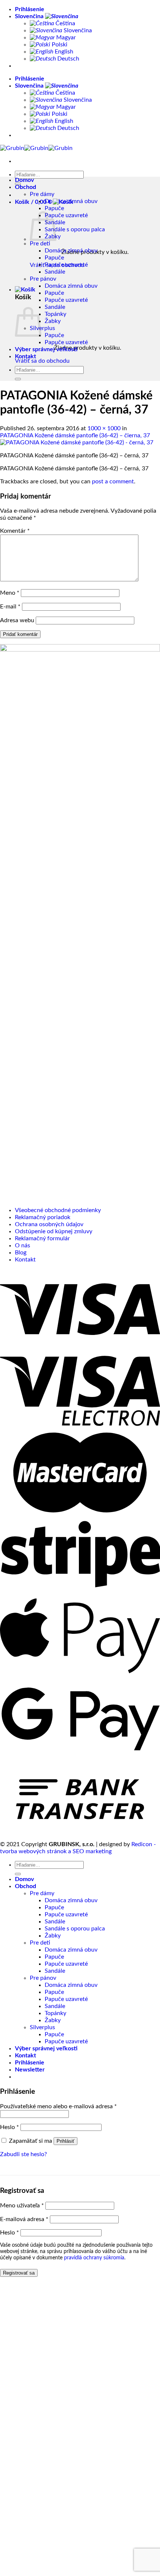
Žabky (53, 321)
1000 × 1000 (104, 428)
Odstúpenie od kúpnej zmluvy (54, 1231)
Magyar (65, 37)
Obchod (25, 187)
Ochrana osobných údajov (49, 1224)
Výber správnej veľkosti (46, 349)
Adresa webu (17, 620)
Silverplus (42, 328)
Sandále (55, 272)
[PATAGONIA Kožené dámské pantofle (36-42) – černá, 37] (77, 443)
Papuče (54, 208)
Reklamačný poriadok (43, 1217)
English (63, 52)
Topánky (55, 314)
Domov (24, 180)
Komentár (15, 531)
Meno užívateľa (22, 2206)
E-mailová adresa (24, 2219)
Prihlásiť (65, 2141)
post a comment (113, 481)
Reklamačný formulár (42, 1238)
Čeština (65, 23)
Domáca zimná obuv (71, 251)
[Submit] (18, 184)
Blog (21, 1253)
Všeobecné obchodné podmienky (58, 1210)
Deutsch (68, 59)
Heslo (9, 2127)
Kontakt (25, 356)
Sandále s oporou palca (75, 229)
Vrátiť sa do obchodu (42, 361)
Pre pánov (43, 279)
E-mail (10, 607)
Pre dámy (42, 194)
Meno (10, 593)
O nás (23, 1245)
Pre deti (40, 244)
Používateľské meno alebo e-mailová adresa (58, 2106)
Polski (59, 45)
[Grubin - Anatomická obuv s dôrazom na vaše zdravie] (36, 148)
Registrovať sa (19, 2273)
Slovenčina (30, 16)
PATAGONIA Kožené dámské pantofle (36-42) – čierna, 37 (75, 435)
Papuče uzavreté (66, 215)
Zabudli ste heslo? (23, 2154)
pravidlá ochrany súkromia (94, 2258)
